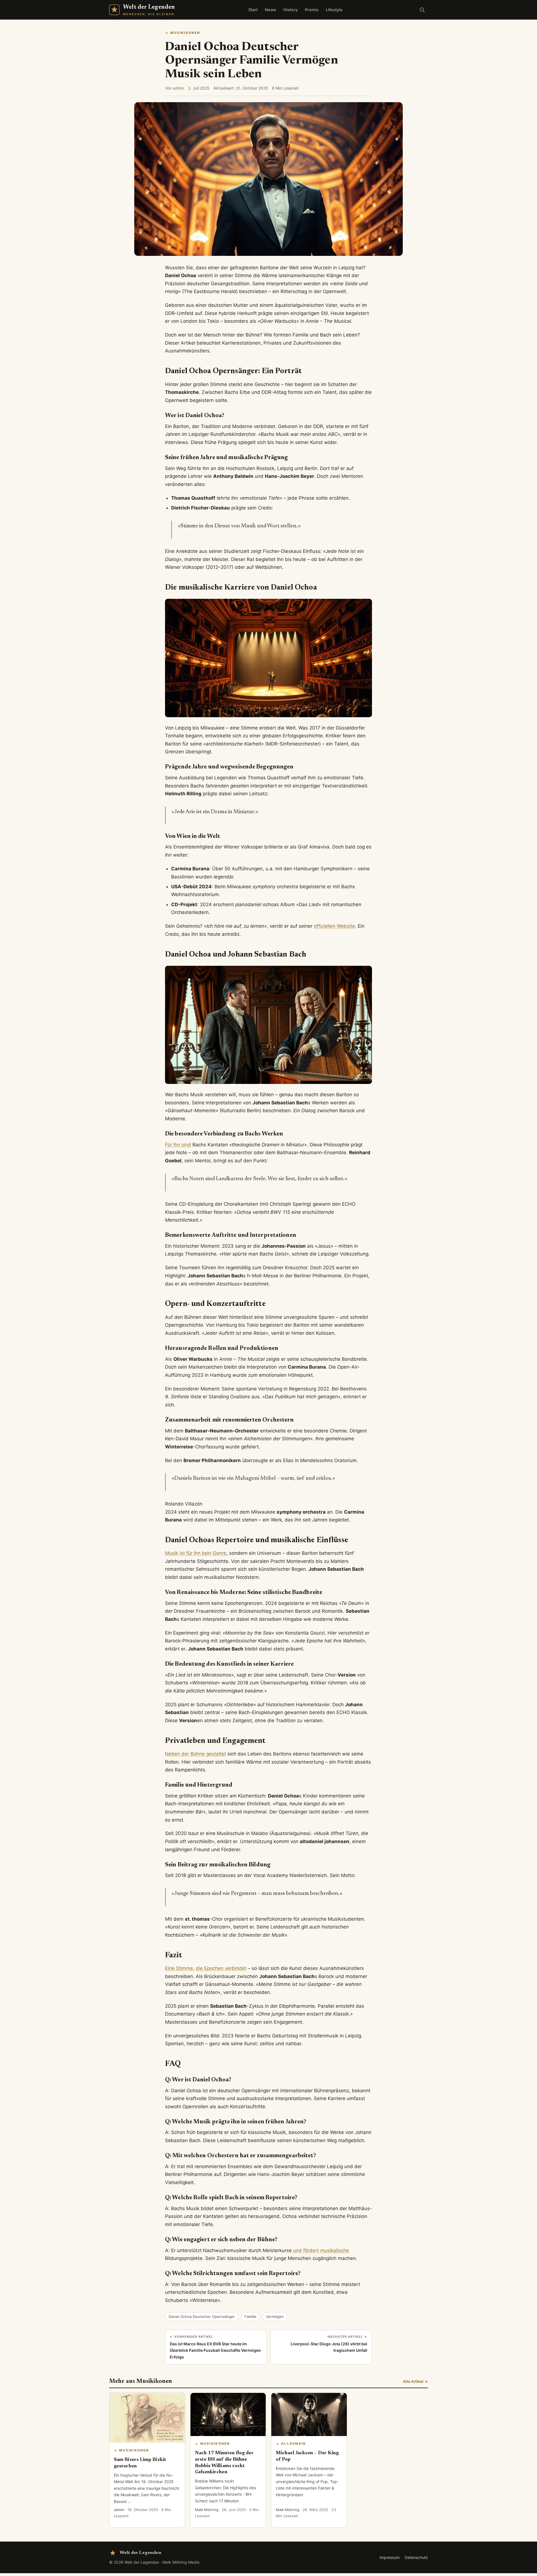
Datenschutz (416, 2557)
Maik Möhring (207, 2510)
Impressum (390, 2557)
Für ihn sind (178, 1145)
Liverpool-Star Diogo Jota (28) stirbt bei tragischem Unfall (329, 2344)
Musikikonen (185, 33)
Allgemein (294, 2444)
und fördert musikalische (320, 2250)
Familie (250, 2316)
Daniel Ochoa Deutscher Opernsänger (202, 2316)
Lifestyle (334, 10)
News (270, 10)
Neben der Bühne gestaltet (196, 1754)
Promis (312, 10)
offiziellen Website (334, 926)
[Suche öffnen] (422, 10)
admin (178, 88)
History (290, 10)
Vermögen (275, 2316)
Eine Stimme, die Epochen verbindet (206, 1968)
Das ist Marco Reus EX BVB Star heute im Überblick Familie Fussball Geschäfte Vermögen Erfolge (215, 2347)
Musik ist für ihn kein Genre (196, 1553)
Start (253, 10)
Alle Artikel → (415, 2381)
